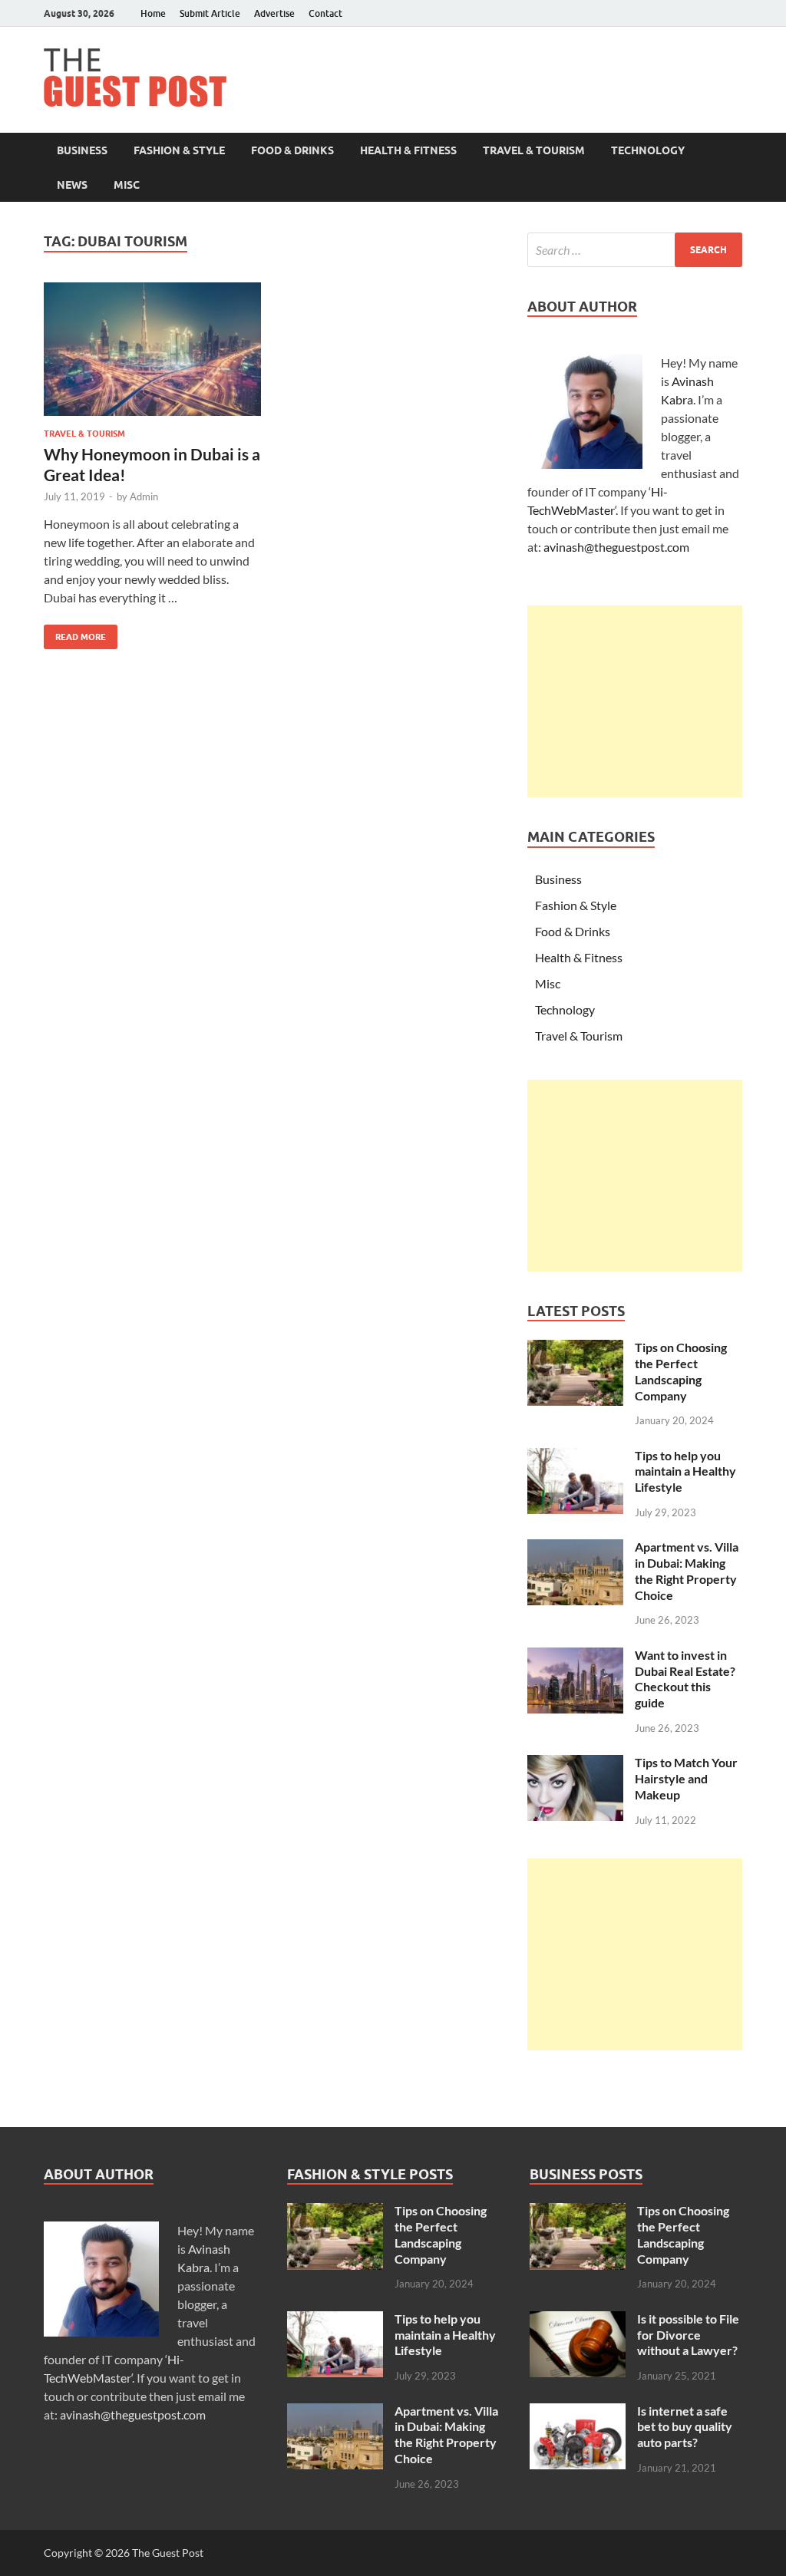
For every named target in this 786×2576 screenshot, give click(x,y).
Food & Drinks (292, 150)
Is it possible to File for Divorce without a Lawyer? (688, 2335)
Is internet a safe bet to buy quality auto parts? (685, 2427)
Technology (648, 150)
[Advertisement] (635, 701)
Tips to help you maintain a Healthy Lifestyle (685, 1471)
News (72, 185)
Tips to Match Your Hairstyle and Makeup (686, 1778)
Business (82, 150)
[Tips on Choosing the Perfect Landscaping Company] (575, 1349)
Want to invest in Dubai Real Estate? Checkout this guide (685, 1679)
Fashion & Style (179, 150)
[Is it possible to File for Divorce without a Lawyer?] (578, 2320)
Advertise (274, 13)
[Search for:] (635, 250)
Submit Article (210, 13)
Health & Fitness (408, 150)
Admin (144, 496)
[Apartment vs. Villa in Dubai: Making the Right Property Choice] (575, 1548)
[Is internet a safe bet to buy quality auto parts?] (578, 2412)
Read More (75, 633)
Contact (325, 13)
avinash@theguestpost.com (616, 547)
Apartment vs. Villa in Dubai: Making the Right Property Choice (687, 1570)
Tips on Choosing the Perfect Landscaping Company (681, 1371)
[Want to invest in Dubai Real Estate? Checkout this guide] (575, 1656)
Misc (127, 185)
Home (153, 13)
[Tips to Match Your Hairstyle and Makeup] (575, 1764)
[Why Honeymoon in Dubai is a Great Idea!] (152, 350)
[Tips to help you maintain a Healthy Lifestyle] (575, 1457)
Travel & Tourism (534, 150)
